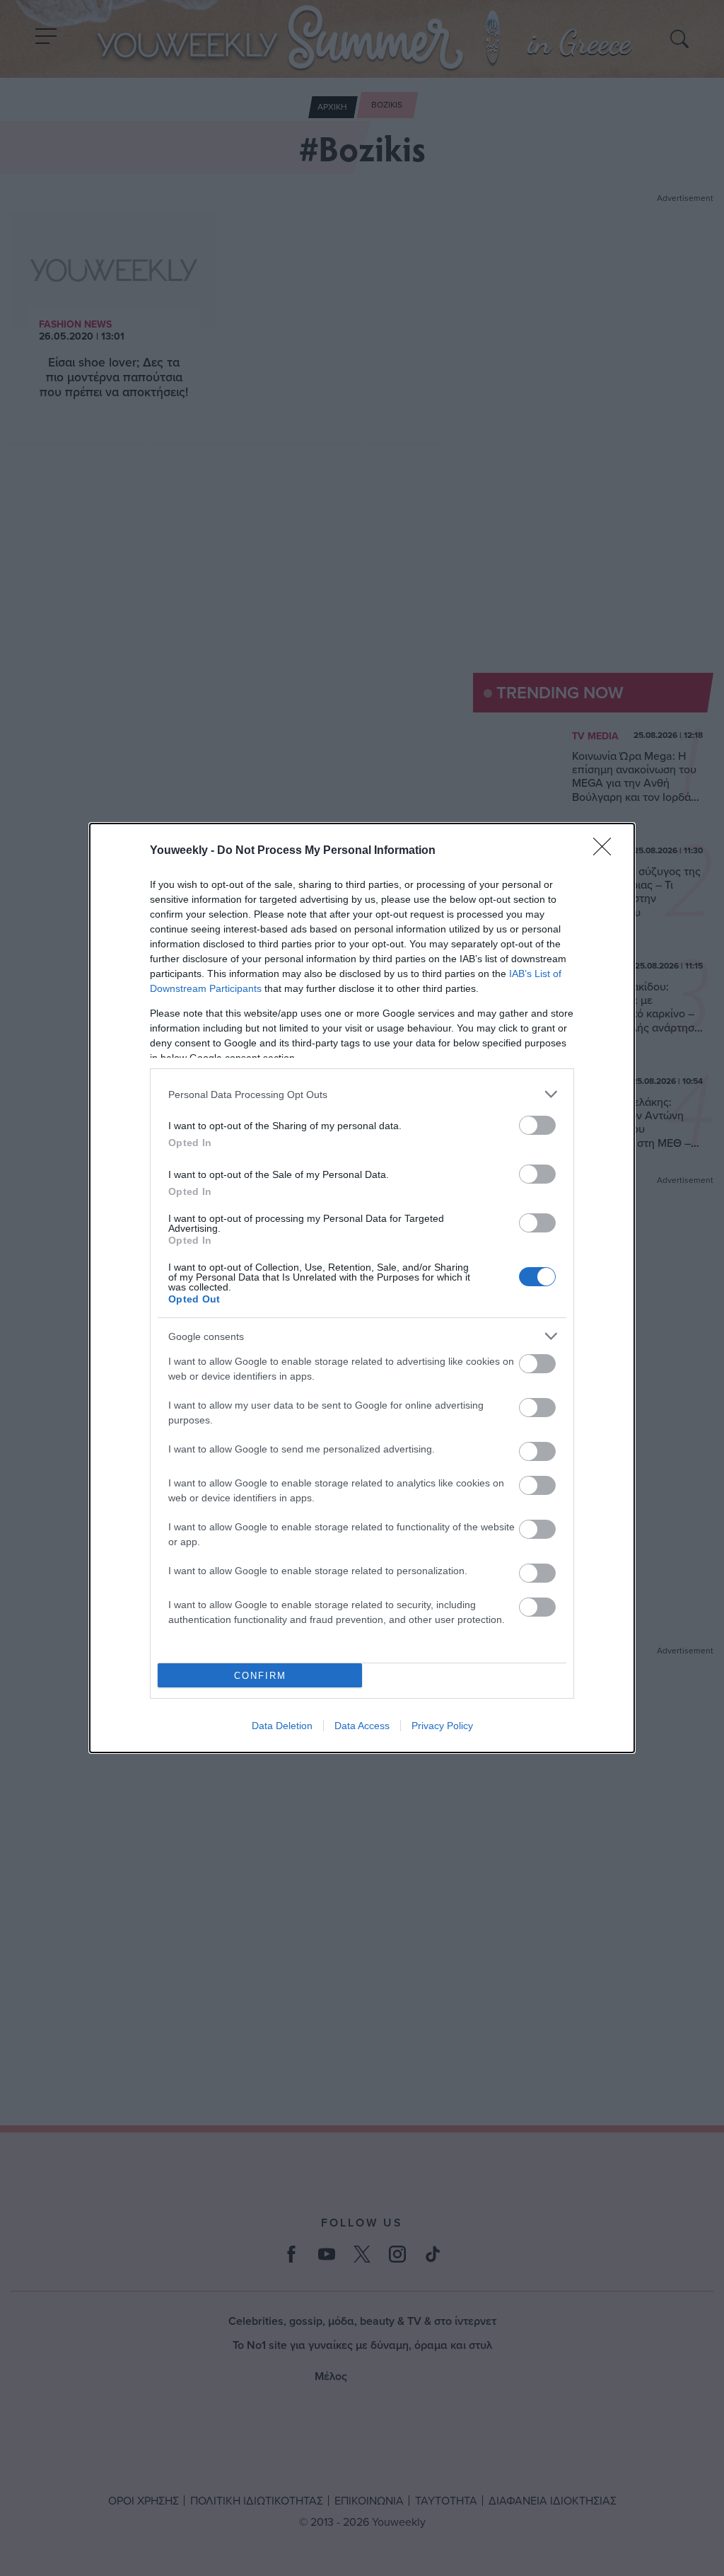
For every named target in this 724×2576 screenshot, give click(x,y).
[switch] (537, 1125)
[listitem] (362, 1094)
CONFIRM (260, 1676)
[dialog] (362, 1288)
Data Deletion (282, 1726)
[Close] (607, 851)
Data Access (362, 1726)
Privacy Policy (442, 1726)
